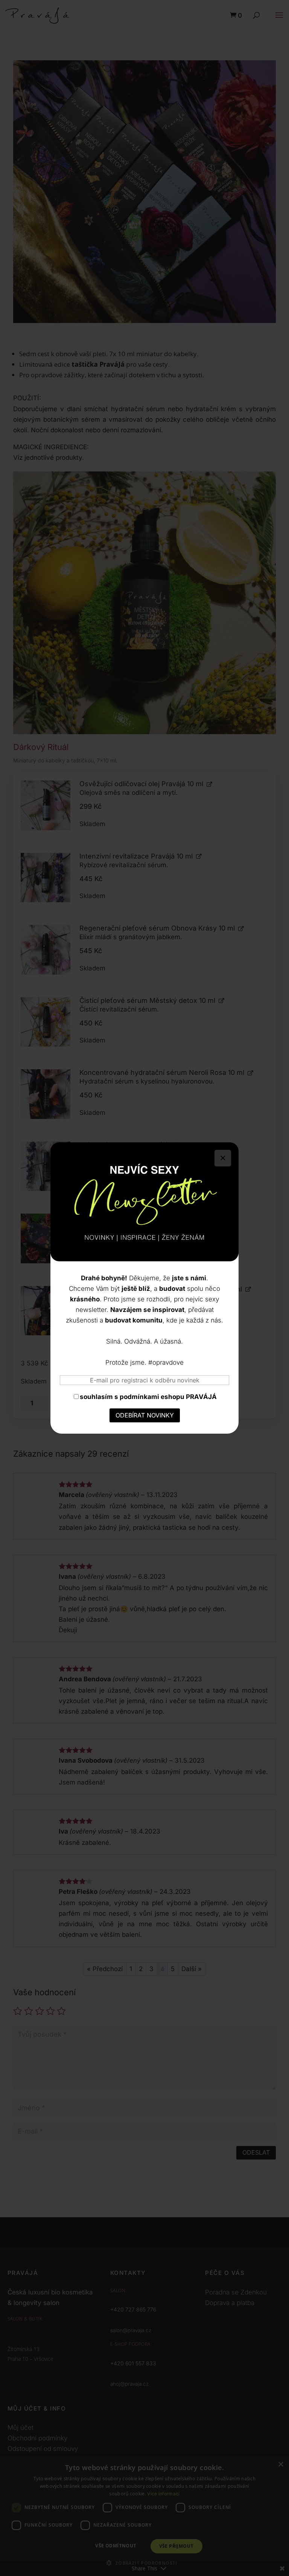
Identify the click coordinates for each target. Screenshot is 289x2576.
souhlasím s (148, 1397)
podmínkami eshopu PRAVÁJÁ (168, 1397)
